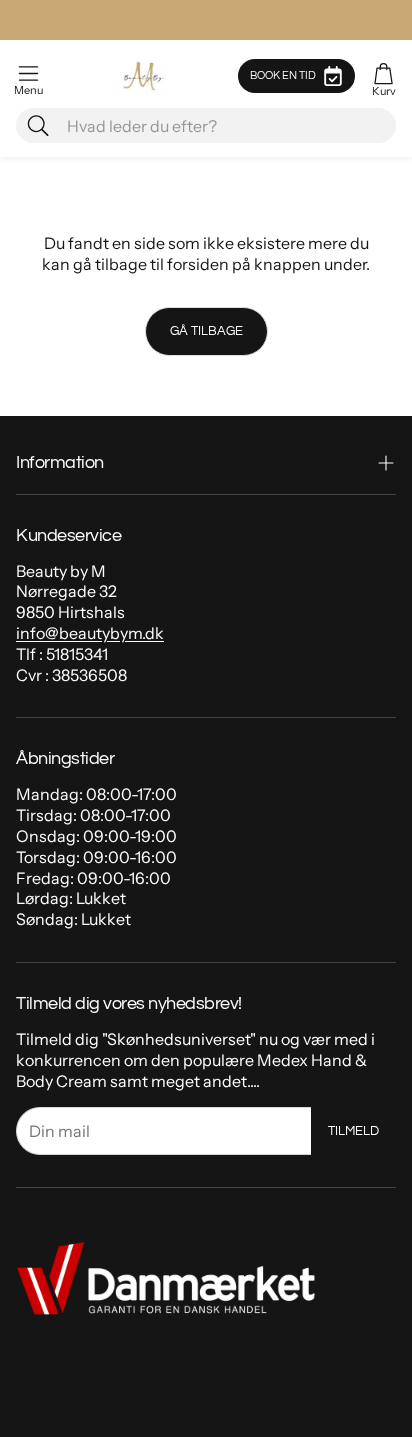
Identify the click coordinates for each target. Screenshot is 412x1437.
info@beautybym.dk (90, 633)
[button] (28, 76)
